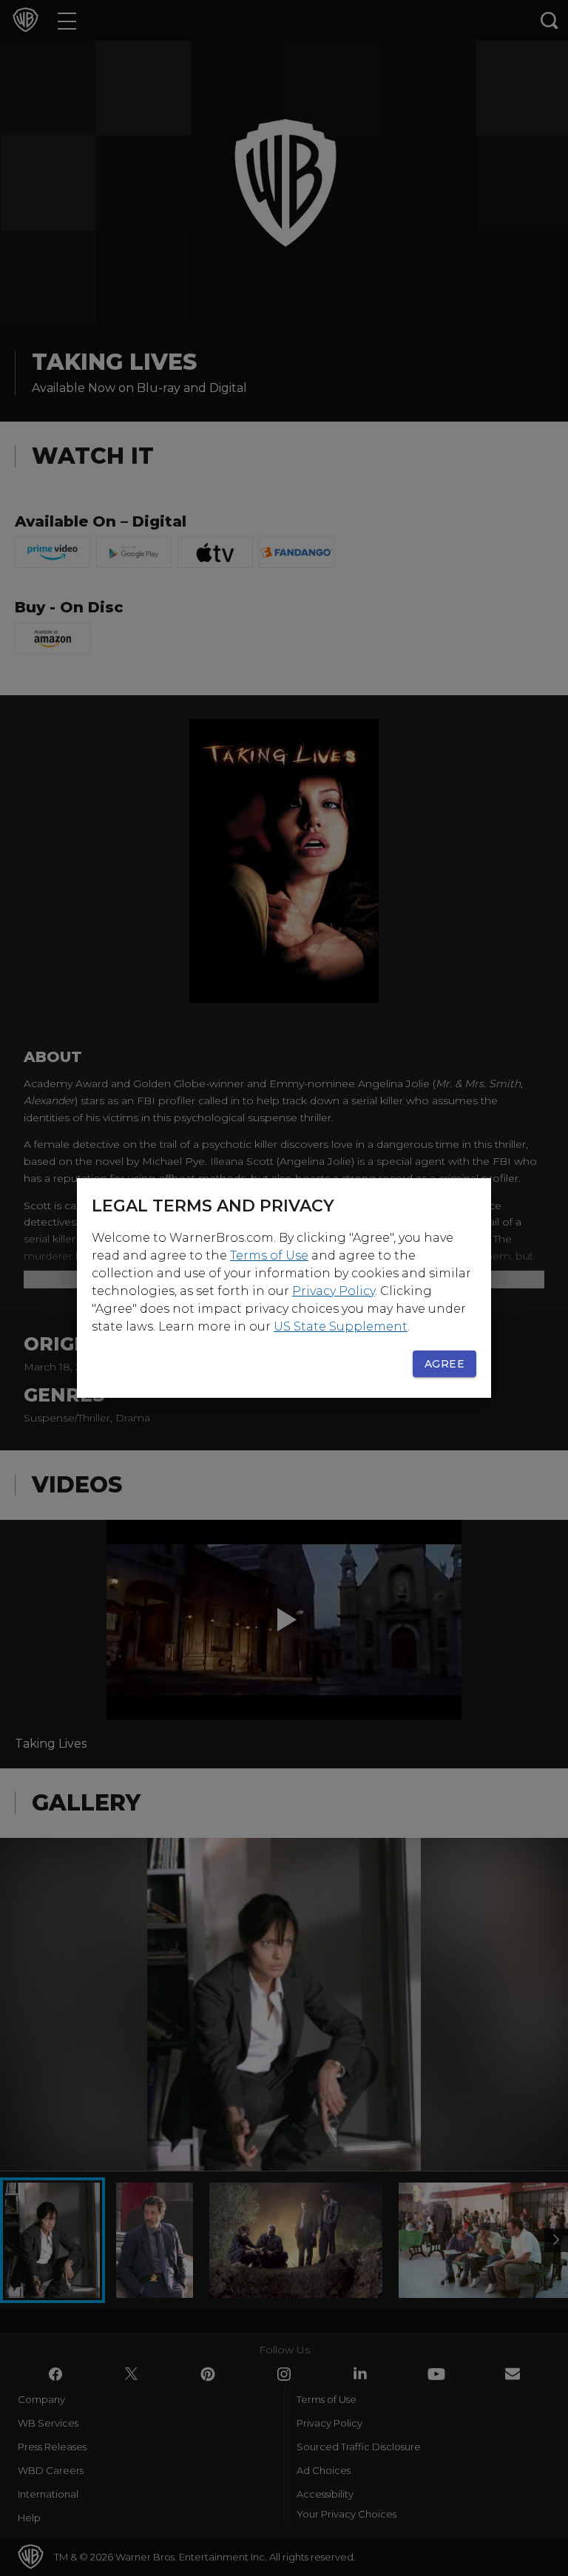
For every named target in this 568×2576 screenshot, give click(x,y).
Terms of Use (269, 1255)
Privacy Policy (334, 1291)
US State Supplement (341, 1326)
